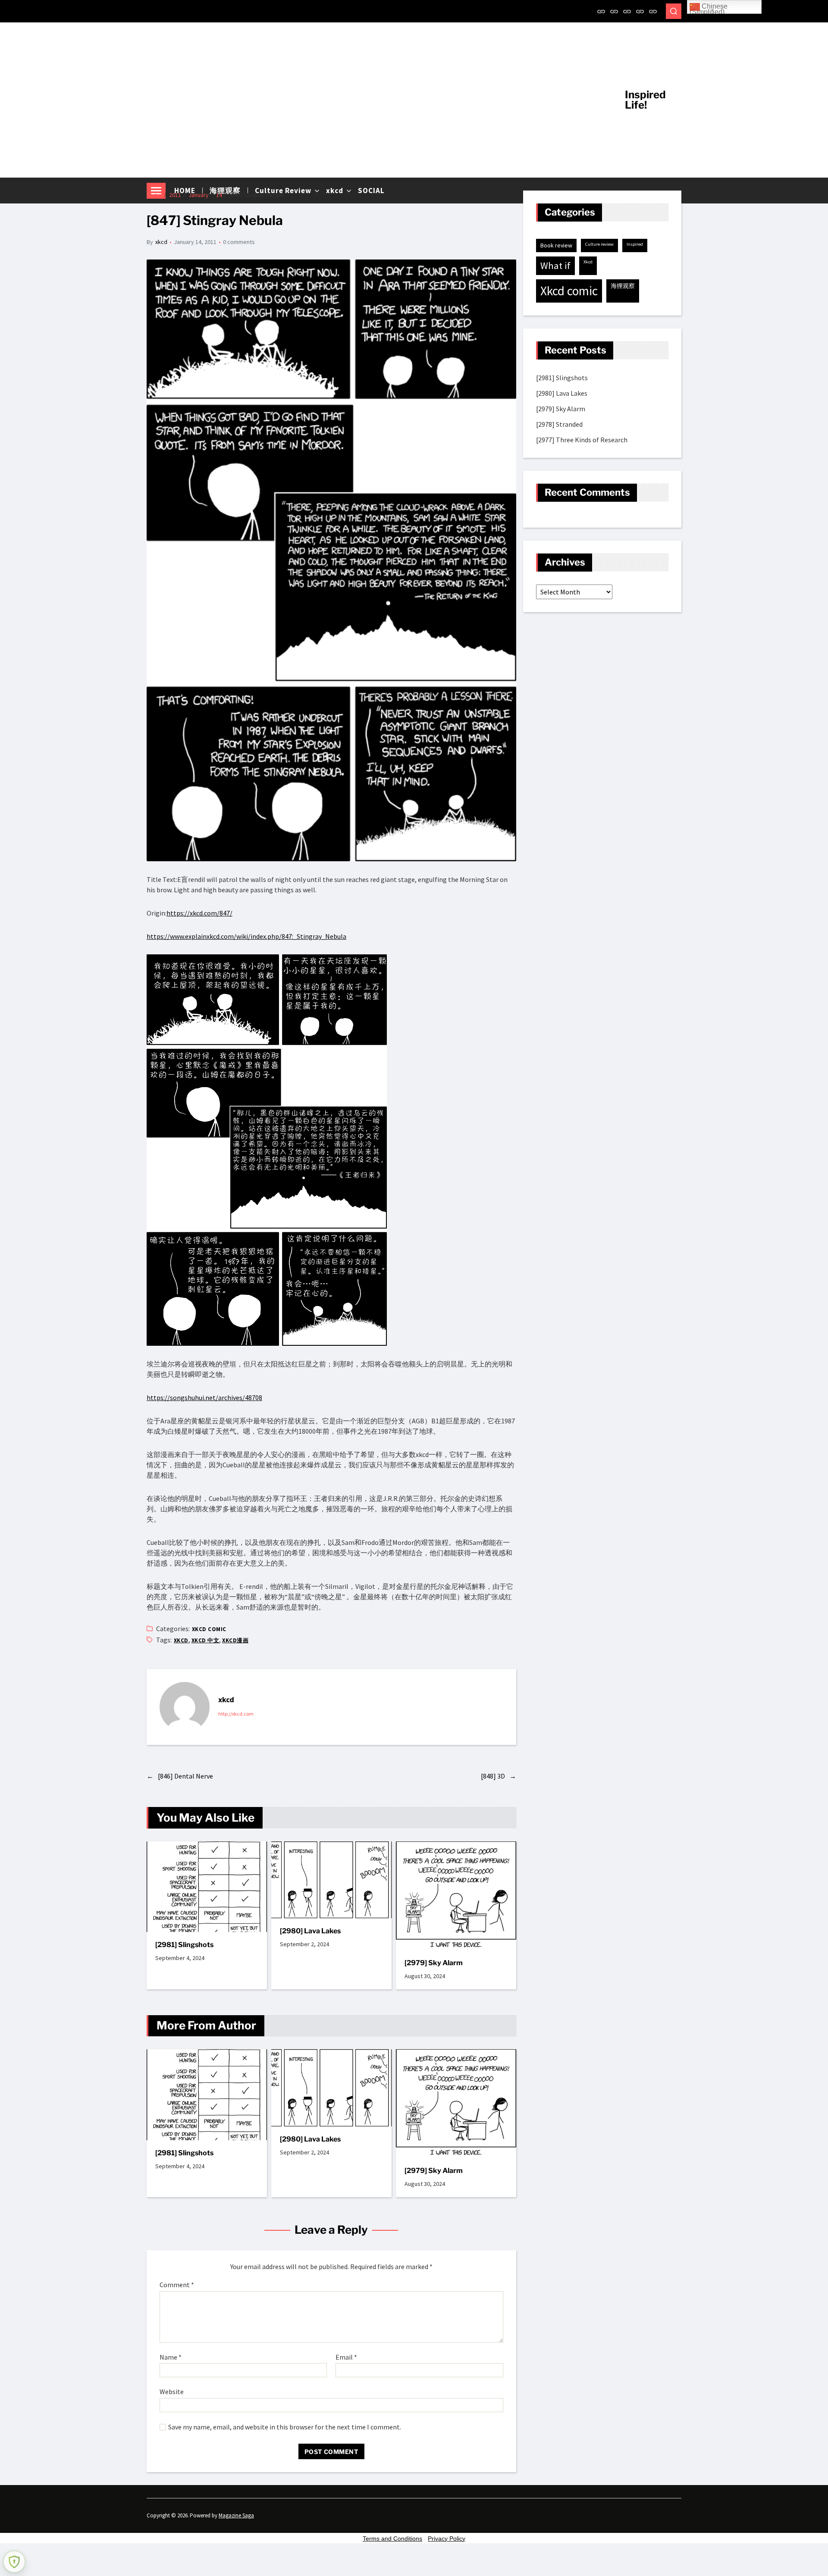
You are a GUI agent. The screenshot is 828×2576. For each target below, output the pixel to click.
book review (556, 245)
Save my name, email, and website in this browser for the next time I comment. (285, 2427)
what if (555, 266)
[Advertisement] (379, 100)
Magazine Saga (236, 2515)
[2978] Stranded (559, 424)
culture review (599, 244)
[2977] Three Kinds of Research (582, 440)
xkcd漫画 (235, 1640)
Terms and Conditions (392, 2538)
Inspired (635, 244)
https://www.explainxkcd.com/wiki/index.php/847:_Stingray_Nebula (246, 936)
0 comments (239, 242)
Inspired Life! (645, 100)
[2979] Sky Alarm (434, 1963)
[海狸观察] (614, 11)
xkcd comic (209, 1629)
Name (171, 2357)
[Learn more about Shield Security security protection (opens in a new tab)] (14, 2562)
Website (172, 2392)
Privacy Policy (447, 2538)
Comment (177, 2285)
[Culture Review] (627, 11)
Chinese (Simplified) (709, 8)
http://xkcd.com (236, 1714)
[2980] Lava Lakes (310, 1931)
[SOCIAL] (653, 11)
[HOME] (601, 11)
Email (346, 2357)
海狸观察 (623, 286)
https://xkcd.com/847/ (199, 913)
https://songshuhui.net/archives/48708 (204, 1397)
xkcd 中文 (205, 1640)
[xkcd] (640, 11)
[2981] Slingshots (184, 1945)
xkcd (161, 242)
